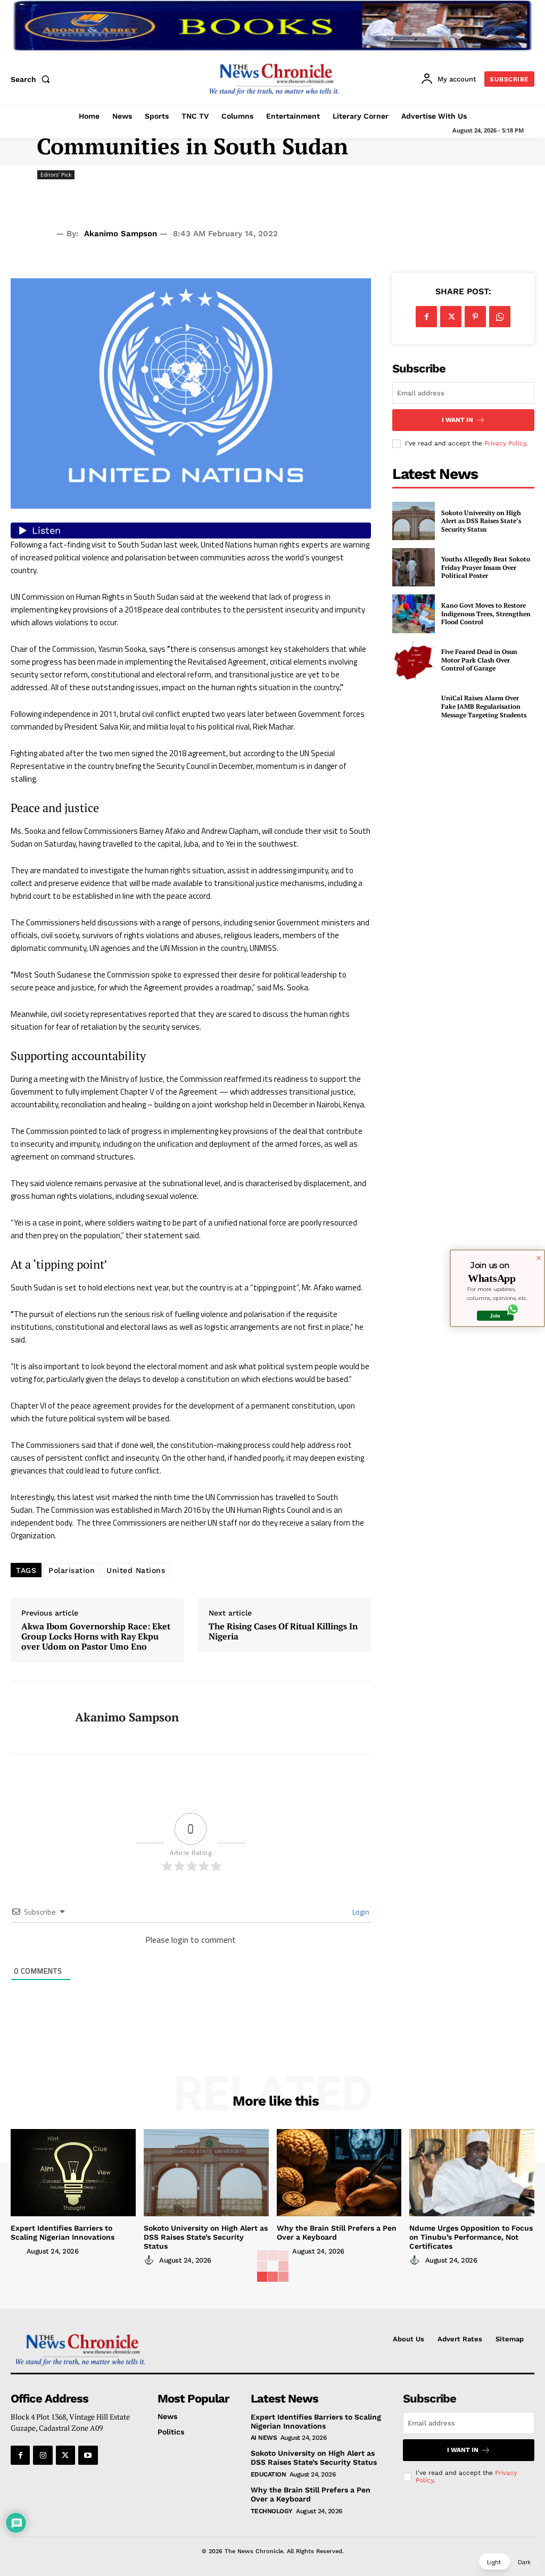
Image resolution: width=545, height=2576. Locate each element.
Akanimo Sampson (121, 234)
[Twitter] (451, 317)
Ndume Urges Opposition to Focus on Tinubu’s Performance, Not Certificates (471, 2237)
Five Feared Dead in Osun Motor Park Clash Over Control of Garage (479, 660)
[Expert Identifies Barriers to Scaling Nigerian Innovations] (73, 2173)
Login (360, 1912)
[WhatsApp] (500, 317)
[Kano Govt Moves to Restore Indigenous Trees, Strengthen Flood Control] (414, 614)
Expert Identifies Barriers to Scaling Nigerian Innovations (63, 2233)
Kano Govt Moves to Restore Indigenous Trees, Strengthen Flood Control (486, 614)
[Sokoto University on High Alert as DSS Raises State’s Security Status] (414, 521)
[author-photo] (18, 2251)
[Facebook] (426, 317)
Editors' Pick (56, 175)
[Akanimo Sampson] (36, 1718)
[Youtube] (88, 2455)
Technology (272, 2511)
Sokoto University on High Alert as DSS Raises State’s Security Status (481, 521)
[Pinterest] (475, 317)
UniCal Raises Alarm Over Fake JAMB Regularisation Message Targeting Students (484, 706)
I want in (457, 420)
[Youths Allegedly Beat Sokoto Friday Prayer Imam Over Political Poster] (414, 567)
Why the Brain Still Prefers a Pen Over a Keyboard (337, 2233)
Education (269, 2474)
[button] (32, 79)
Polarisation (72, 1570)
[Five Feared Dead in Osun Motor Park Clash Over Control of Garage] (414, 660)
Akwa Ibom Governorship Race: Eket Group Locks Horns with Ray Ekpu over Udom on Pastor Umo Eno (96, 1637)
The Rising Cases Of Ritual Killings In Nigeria (283, 1631)
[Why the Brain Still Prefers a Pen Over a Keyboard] (339, 2173)
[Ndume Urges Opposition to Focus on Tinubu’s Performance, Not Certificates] (472, 2173)
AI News (264, 2438)
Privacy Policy (505, 443)
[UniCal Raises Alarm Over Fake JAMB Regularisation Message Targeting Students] (414, 707)
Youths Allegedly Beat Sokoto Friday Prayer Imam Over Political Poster (486, 567)
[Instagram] (43, 2455)
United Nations (136, 1570)
